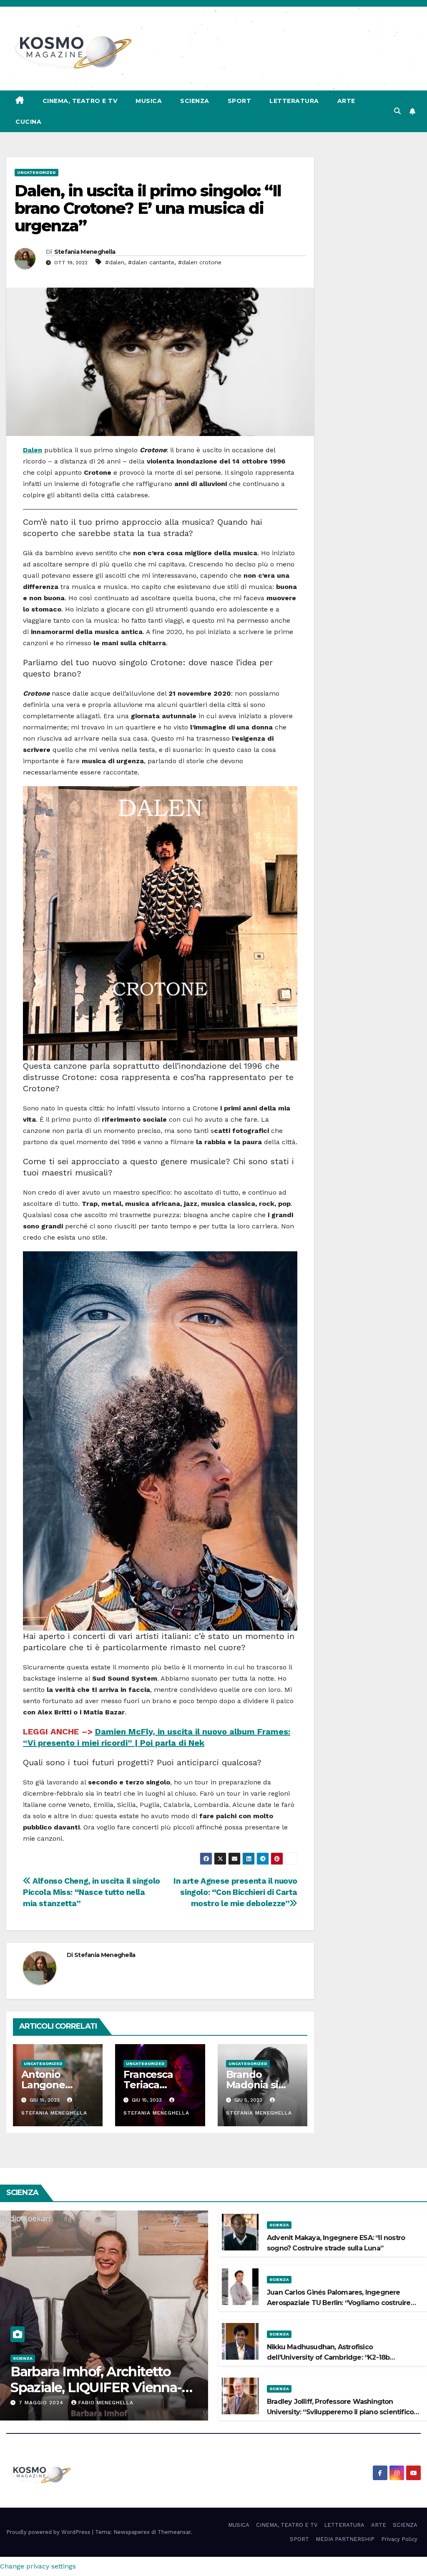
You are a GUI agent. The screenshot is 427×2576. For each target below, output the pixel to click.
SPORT (240, 101)
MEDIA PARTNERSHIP (345, 2539)
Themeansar (174, 2532)
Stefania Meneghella (85, 252)
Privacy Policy (399, 2539)
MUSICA (149, 101)
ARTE (346, 101)
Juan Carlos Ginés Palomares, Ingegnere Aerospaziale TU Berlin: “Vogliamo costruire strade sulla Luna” (339, 2303)
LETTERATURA (294, 101)
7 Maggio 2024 (42, 2403)
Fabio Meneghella (106, 2403)
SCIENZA (195, 101)
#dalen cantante (151, 262)
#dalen (115, 262)
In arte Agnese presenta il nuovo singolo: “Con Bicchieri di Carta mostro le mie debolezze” (235, 1892)
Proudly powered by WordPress (49, 2532)
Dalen (33, 450)
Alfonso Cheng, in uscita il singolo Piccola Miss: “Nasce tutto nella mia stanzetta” (92, 1892)
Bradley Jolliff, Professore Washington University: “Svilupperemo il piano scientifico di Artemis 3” (340, 2412)
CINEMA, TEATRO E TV (80, 101)
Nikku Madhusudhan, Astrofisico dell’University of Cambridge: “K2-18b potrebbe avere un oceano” (328, 2357)
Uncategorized (36, 172)
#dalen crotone (200, 262)
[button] (397, 111)
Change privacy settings (38, 2566)
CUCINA (28, 122)
